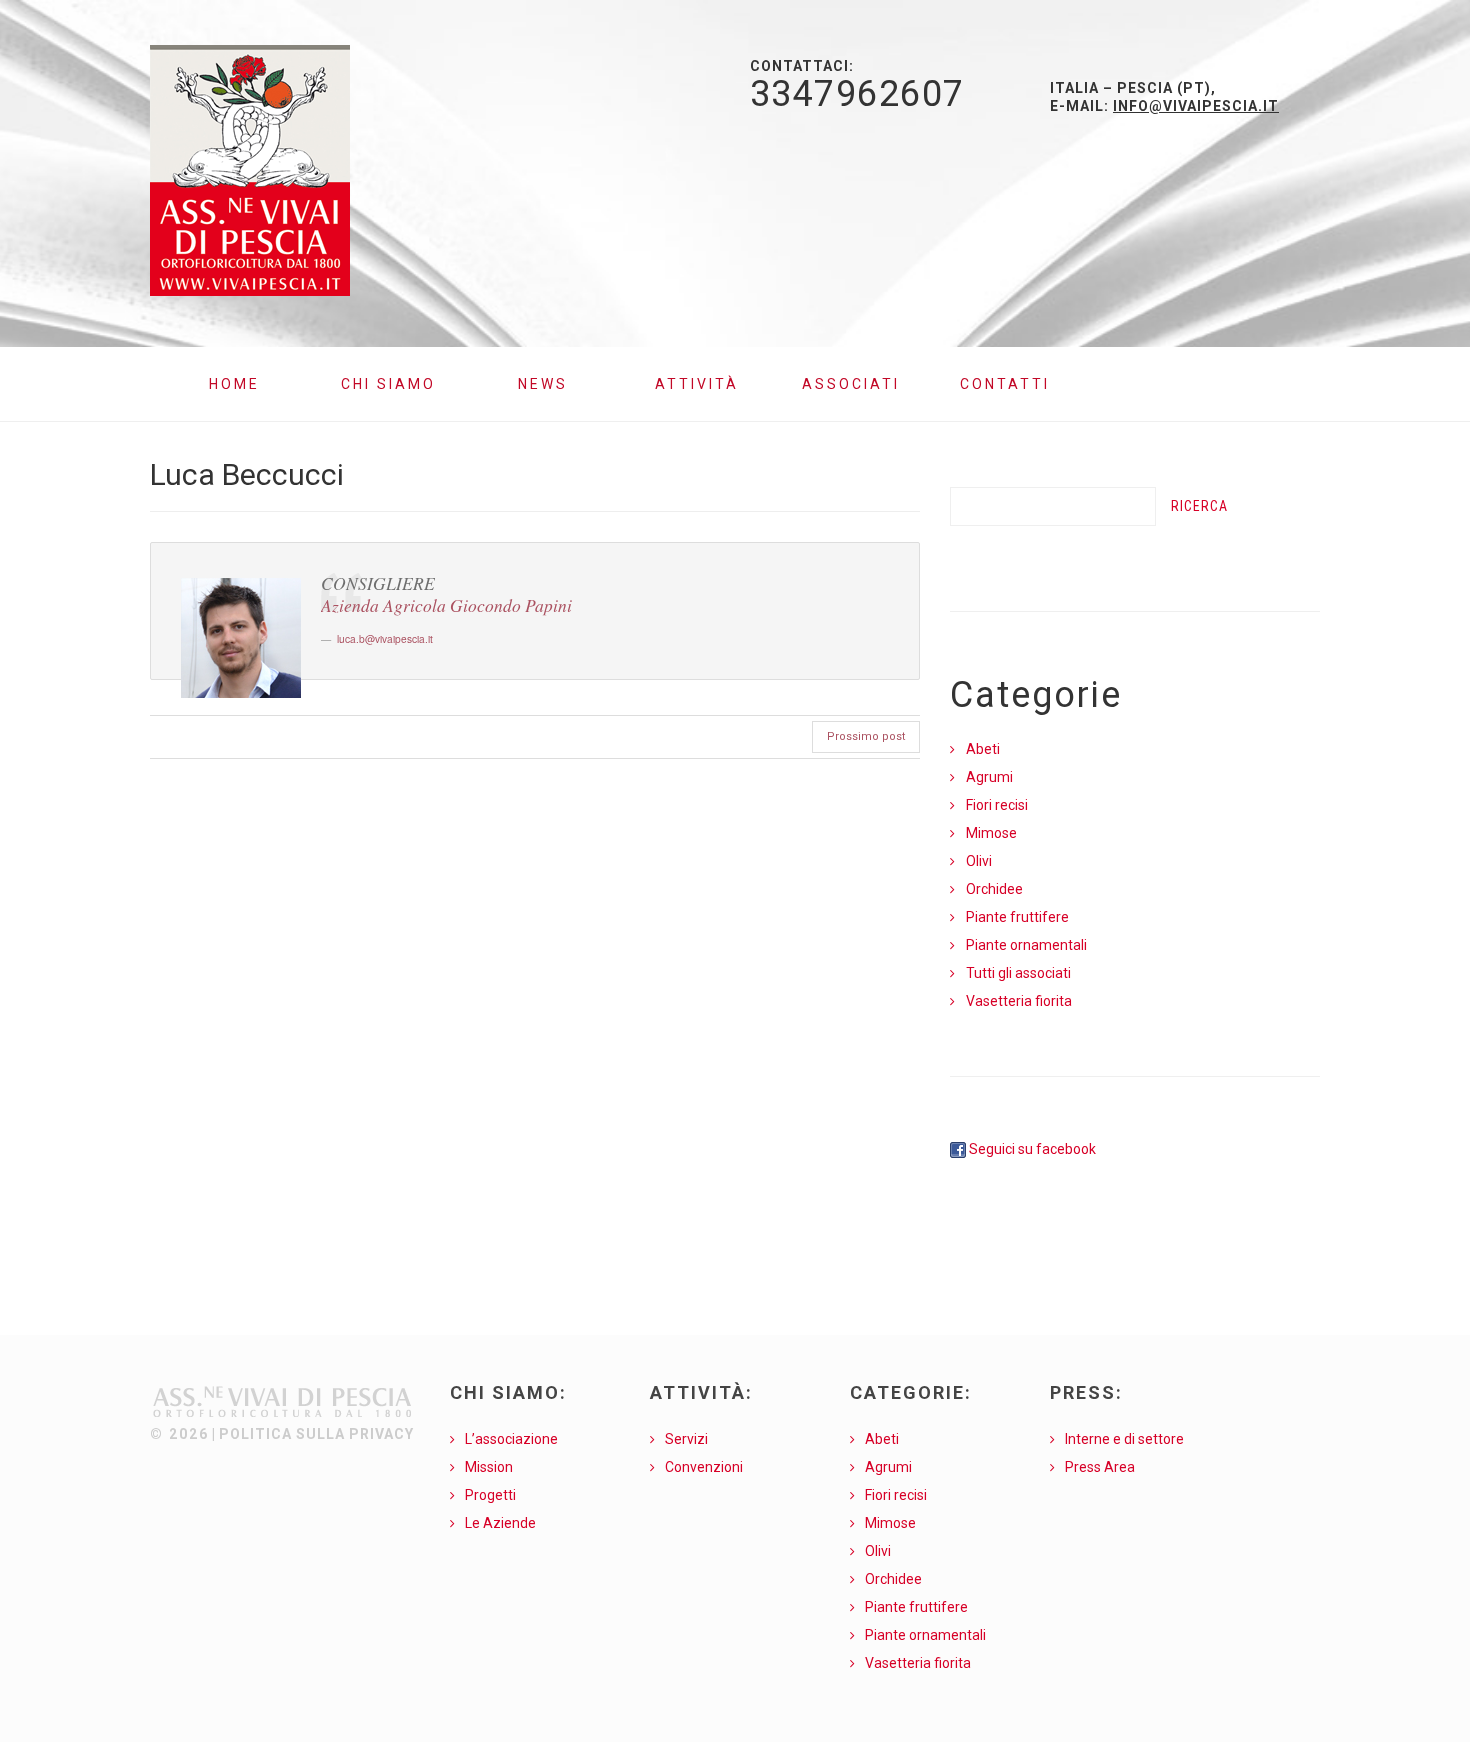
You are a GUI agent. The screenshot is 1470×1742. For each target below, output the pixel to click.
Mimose (991, 833)
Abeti (983, 749)
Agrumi (989, 777)
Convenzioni (704, 1467)
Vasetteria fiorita (1019, 1001)
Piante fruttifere (1017, 917)
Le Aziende (500, 1523)
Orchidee (994, 889)
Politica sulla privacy (316, 1434)
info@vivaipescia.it (1196, 106)
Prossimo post (866, 736)
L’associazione (511, 1439)
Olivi (979, 861)
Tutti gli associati (1018, 973)
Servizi (686, 1439)
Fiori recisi (997, 805)
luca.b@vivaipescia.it (385, 638)
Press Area (1100, 1467)
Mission (489, 1467)
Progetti (490, 1495)
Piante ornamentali (1026, 945)
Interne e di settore (1124, 1439)
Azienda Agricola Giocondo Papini (446, 605)
